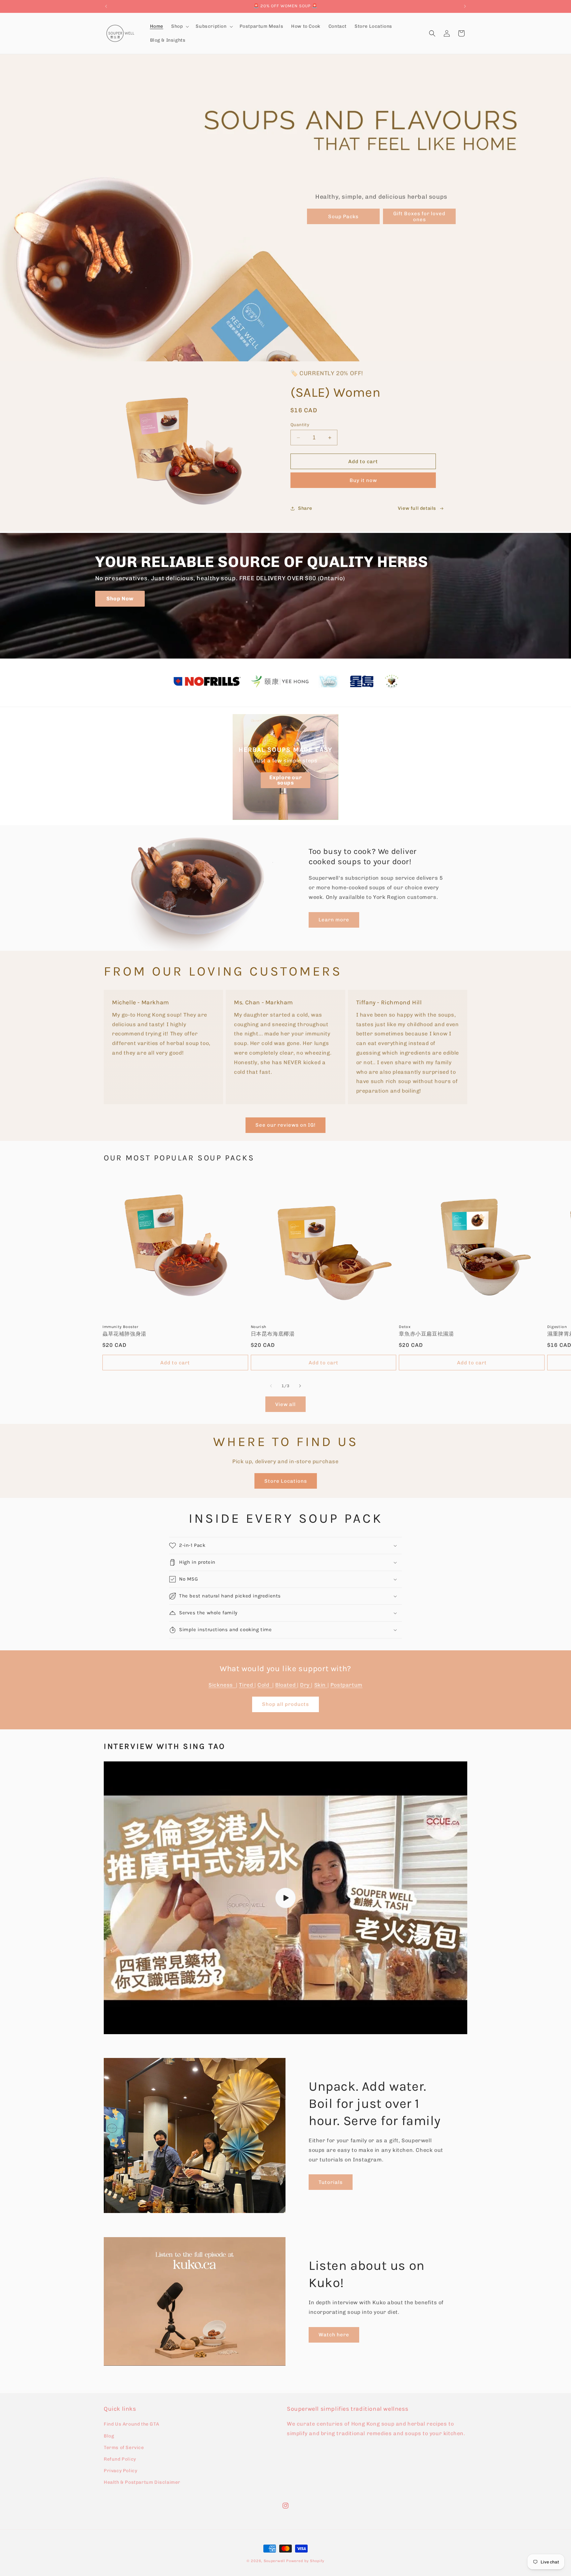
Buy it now (363, 480)
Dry (305, 1685)
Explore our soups (286, 780)
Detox (405, 1327)
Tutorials (331, 2182)
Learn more (334, 920)
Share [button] (305, 508)
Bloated (286, 1685)
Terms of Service (124, 2448)
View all (285, 1404)
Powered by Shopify (305, 2561)
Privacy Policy (120, 2471)
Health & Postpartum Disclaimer (142, 2482)
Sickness (222, 1685)
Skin (321, 1685)
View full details (417, 508)
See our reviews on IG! (285, 1125)
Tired (247, 1685)
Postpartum (346, 1685)
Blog (109, 2436)
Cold (265, 1685)
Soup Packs (343, 217)
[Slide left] (271, 1386)
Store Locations (286, 1481)
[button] (179, 26)
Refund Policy (120, 2459)
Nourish (259, 1327)
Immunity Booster (120, 1327)
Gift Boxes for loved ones (419, 217)
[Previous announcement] (106, 6)
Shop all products (285, 1704)
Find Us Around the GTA (131, 2424)
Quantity (300, 425)
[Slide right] (300, 1386)
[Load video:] (285, 1898)
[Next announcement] (465, 6)
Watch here (334, 2335)
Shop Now (120, 599)
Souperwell (274, 2561)
